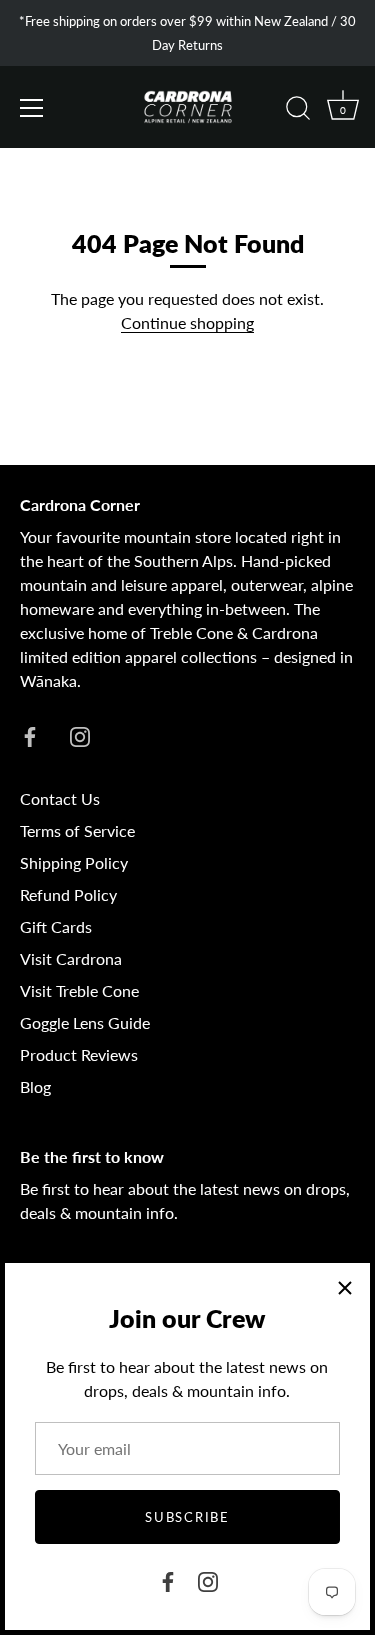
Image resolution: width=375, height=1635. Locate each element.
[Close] (345, 1288)
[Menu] (32, 108)
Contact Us (60, 798)
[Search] (298, 111)
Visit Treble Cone (79, 990)
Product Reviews (79, 1054)
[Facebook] (168, 1579)
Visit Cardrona (71, 958)
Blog (35, 1086)
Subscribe (187, 1517)
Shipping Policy (74, 862)
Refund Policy (68, 894)
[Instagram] (208, 1579)
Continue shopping (187, 322)
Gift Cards (56, 926)
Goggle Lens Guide (85, 1022)
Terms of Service (77, 830)
